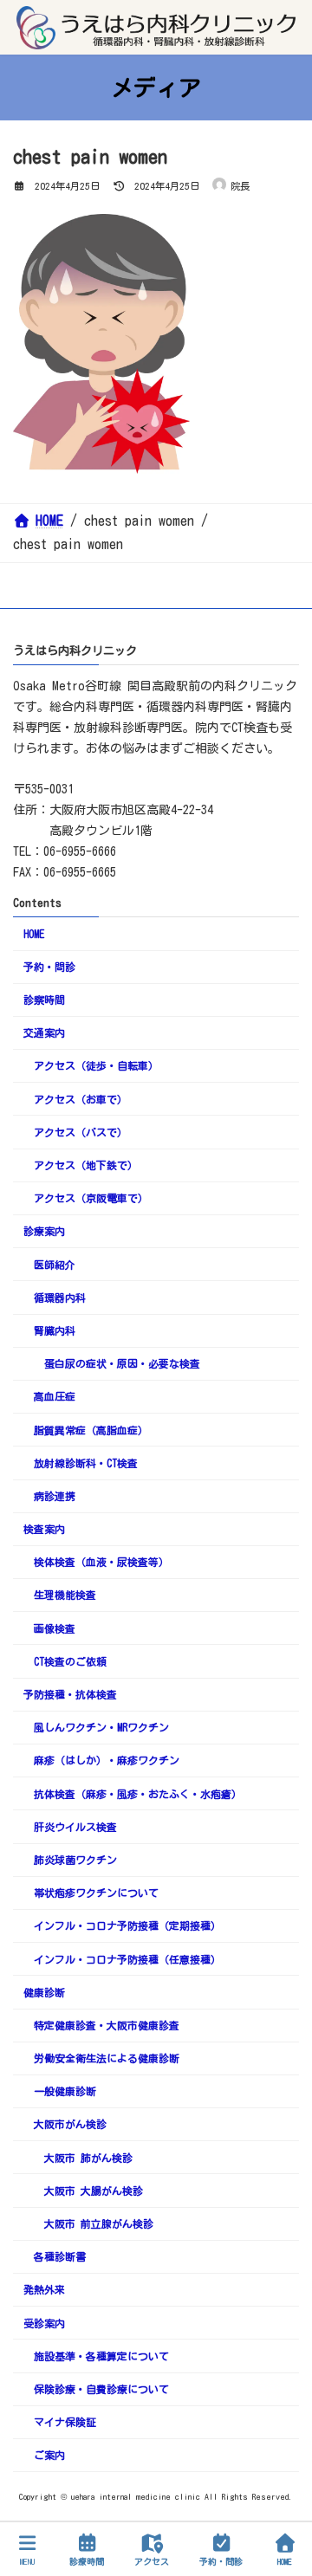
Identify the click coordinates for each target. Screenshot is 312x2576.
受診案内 (44, 2323)
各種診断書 (60, 2256)
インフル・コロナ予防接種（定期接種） (127, 1926)
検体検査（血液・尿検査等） (101, 1562)
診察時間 (44, 1000)
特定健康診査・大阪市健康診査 (107, 2025)
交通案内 (44, 1032)
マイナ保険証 (65, 2422)
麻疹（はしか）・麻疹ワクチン (107, 1761)
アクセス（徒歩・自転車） (96, 1066)
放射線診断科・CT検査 (86, 1463)
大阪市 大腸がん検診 (94, 2191)
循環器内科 (60, 1298)
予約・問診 (49, 967)
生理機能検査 (65, 1595)
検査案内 (44, 1529)
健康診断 (44, 1992)
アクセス (152, 2561)
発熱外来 (44, 2290)
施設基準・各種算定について (101, 2356)
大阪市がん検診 (70, 2125)
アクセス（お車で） (81, 1099)
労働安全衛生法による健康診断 (107, 2058)
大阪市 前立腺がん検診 (99, 2223)
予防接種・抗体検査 (70, 1694)
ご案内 (49, 2456)
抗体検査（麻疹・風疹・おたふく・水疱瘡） (138, 1794)
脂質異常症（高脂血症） (91, 1430)
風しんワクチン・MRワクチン (101, 1727)
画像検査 (55, 1628)
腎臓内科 (55, 1330)
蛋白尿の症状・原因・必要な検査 (122, 1363)
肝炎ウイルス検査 (75, 1827)
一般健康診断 (65, 2091)
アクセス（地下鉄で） (86, 1165)
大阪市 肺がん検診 (88, 2158)
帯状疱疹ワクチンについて (96, 1893)
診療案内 (44, 1232)
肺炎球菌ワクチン (75, 1860)
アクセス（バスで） (81, 1132)
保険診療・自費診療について (101, 2389)
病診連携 (55, 1496)
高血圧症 (55, 1397)
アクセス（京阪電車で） (91, 1198)
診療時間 (87, 2561)
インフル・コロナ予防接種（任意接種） (127, 1959)
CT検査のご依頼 (70, 1661)
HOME (34, 934)
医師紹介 (55, 1265)
